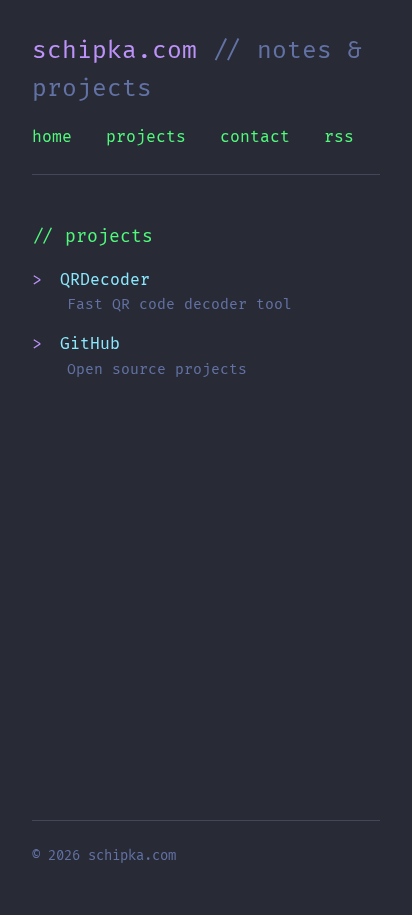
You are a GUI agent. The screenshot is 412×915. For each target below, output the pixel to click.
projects (146, 137)
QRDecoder (105, 280)
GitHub (90, 344)
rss (339, 137)
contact (255, 137)
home (52, 137)
